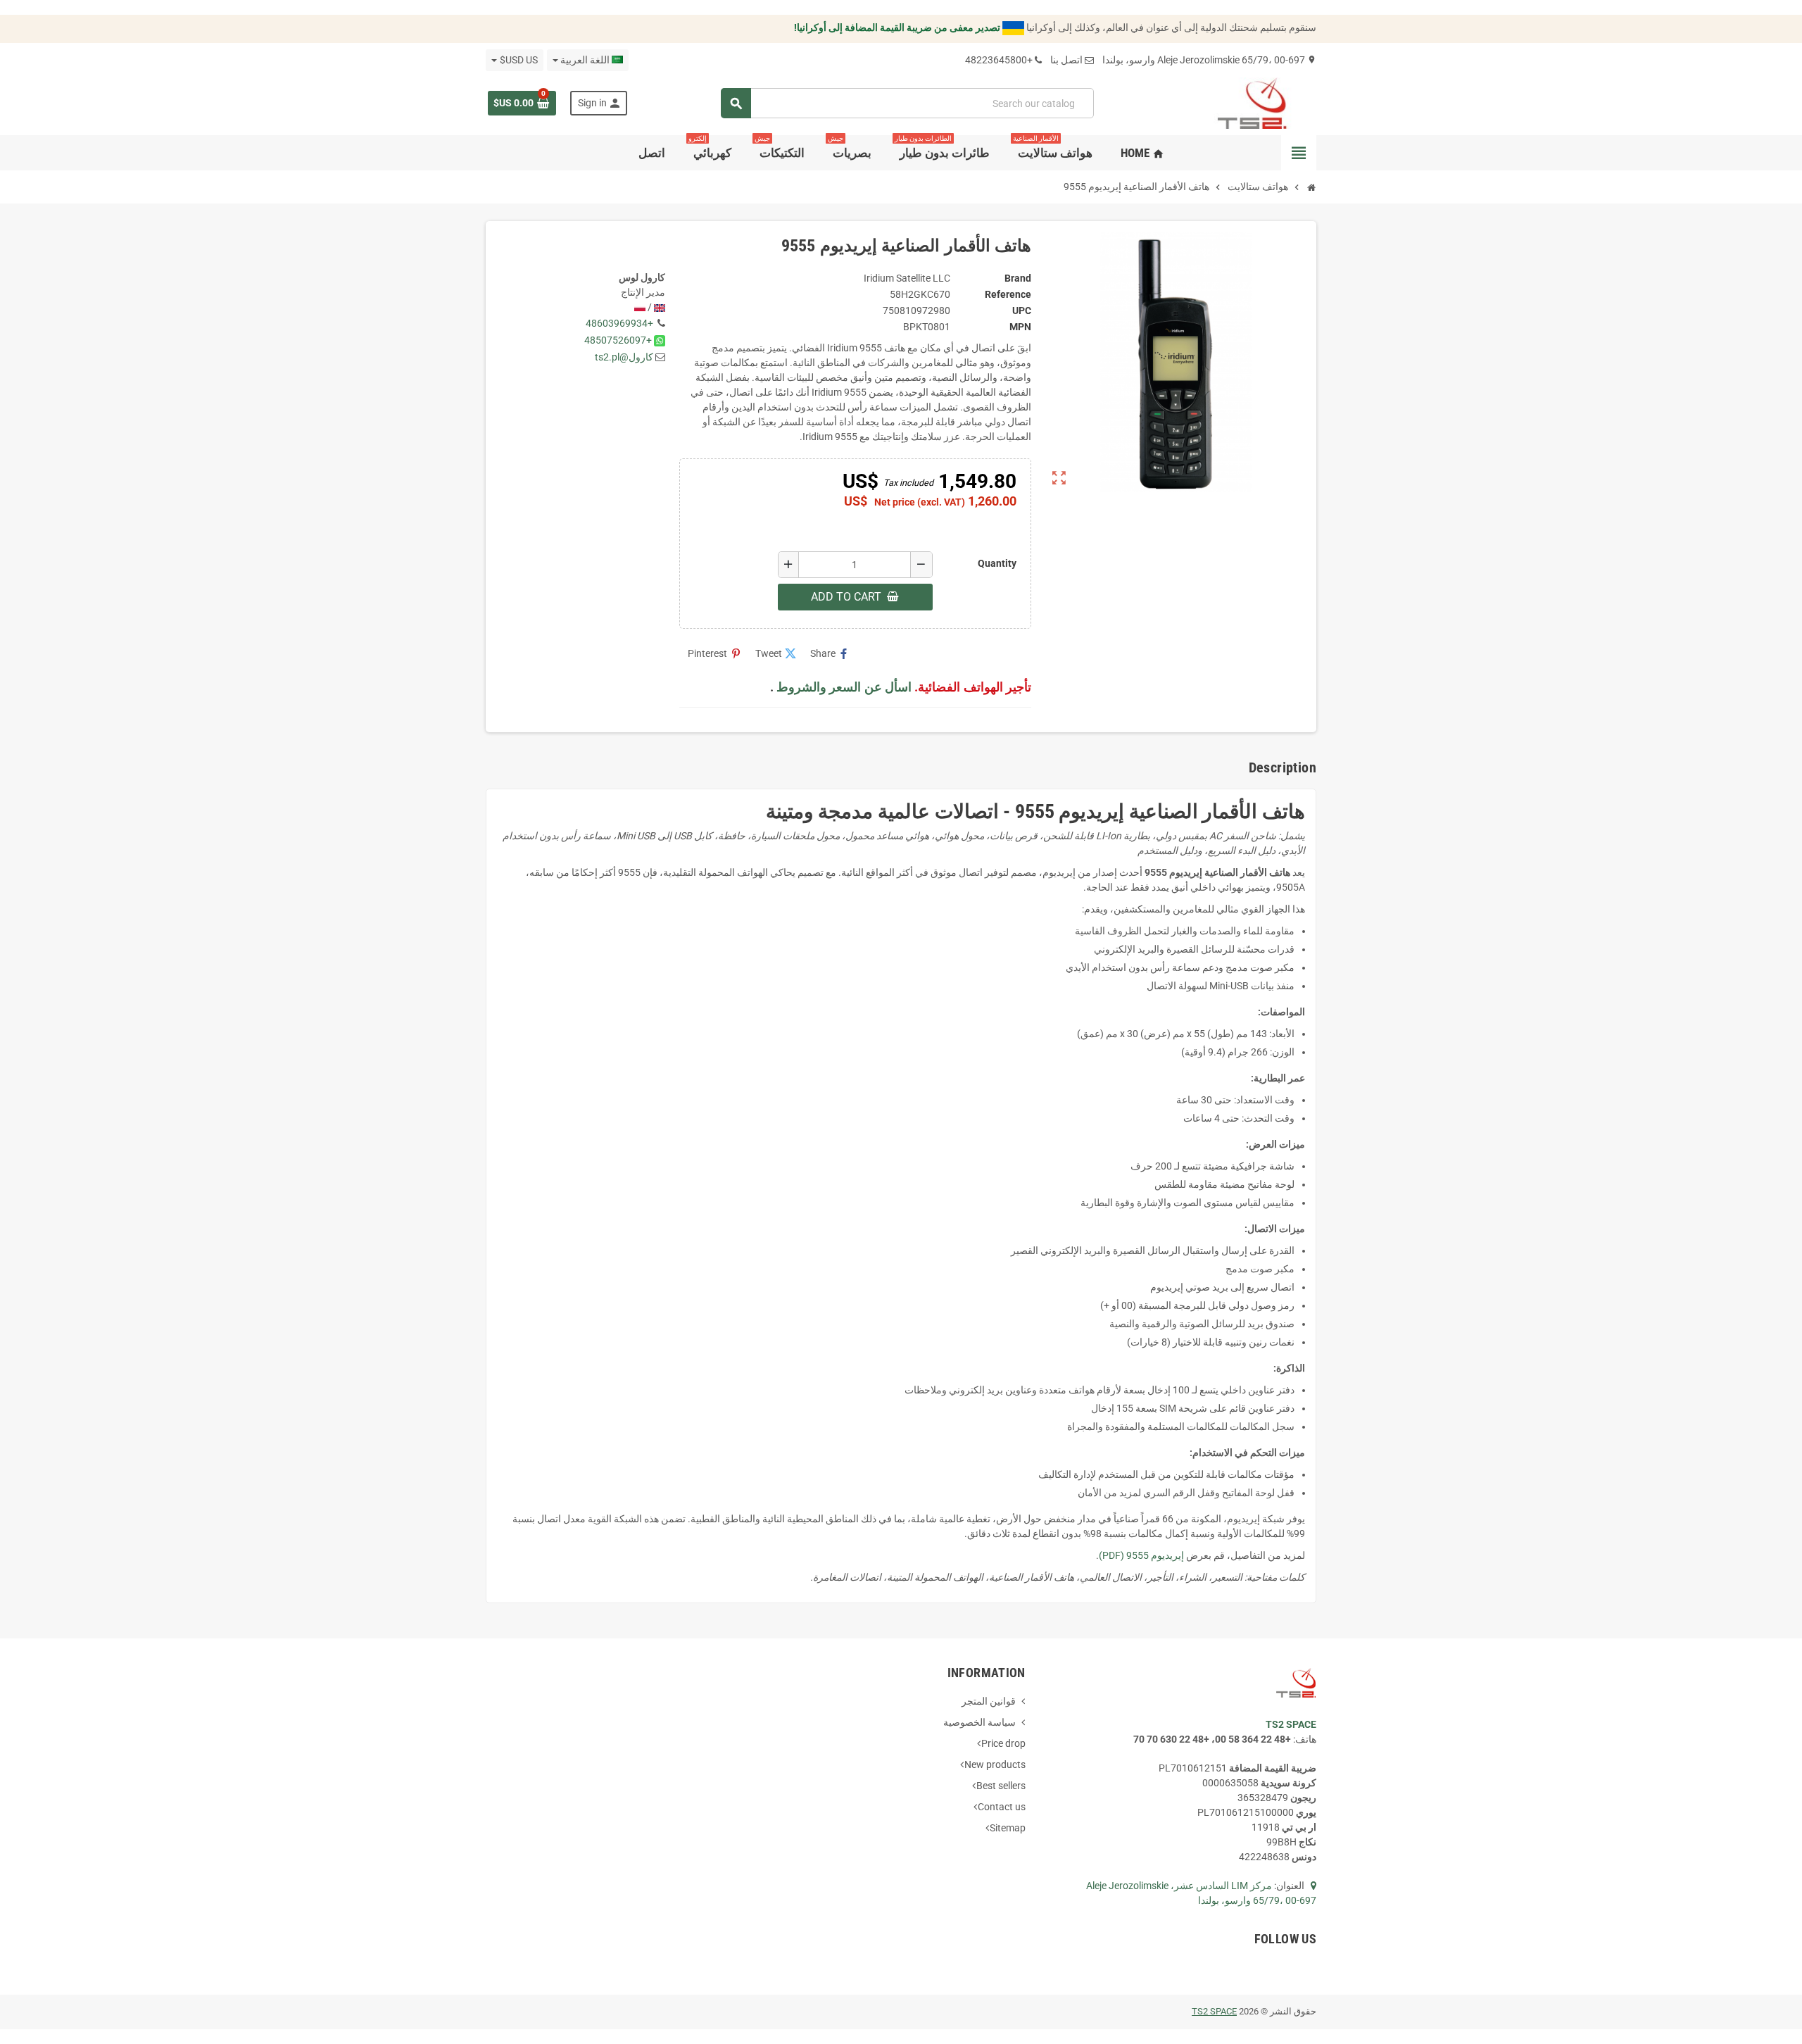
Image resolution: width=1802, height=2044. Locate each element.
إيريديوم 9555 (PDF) (1141, 1555)
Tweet (776, 654)
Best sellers (1001, 1786)
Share (830, 654)
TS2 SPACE (1214, 2011)
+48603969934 (619, 323)
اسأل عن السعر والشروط (844, 687)
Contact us (1002, 1807)
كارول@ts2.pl (624, 357)
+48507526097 (618, 340)
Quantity (997, 563)
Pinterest (714, 654)
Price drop (1003, 1743)
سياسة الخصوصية (979, 1722)
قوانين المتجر (989, 1701)
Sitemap (1008, 1828)
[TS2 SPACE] (1253, 102)
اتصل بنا (1066, 60)
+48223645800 (999, 60)
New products (995, 1764)
